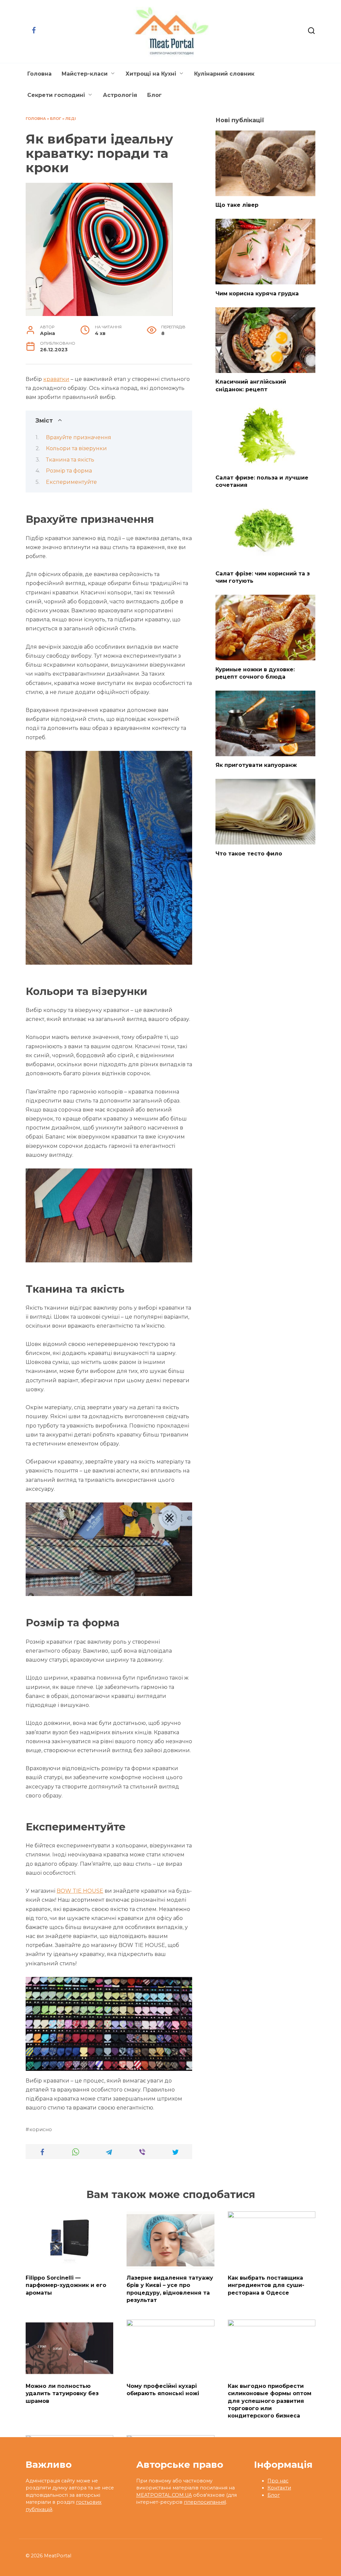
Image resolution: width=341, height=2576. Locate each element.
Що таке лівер (237, 205)
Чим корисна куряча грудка (257, 293)
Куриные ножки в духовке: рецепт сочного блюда (255, 673)
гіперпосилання (204, 2502)
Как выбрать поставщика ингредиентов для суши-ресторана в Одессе (266, 2285)
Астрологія (120, 95)
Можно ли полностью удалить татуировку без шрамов (62, 2393)
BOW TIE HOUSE (80, 1891)
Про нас (278, 2481)
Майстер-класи (85, 74)
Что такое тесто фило (249, 853)
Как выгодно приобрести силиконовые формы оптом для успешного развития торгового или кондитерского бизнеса (270, 2401)
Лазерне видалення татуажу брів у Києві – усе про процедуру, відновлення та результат (170, 2289)
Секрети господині (56, 95)
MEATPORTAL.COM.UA (164, 2495)
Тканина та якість (70, 460)
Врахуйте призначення (79, 437)
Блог (155, 95)
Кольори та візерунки (76, 448)
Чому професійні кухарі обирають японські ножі (163, 2389)
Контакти (279, 2488)
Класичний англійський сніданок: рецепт (251, 385)
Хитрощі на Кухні (151, 74)
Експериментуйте (71, 482)
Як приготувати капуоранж (256, 765)
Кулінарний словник (224, 74)
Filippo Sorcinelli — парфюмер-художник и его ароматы (66, 2285)
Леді (71, 119)
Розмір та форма (69, 471)
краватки (56, 379)
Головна (39, 74)
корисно (41, 2129)
